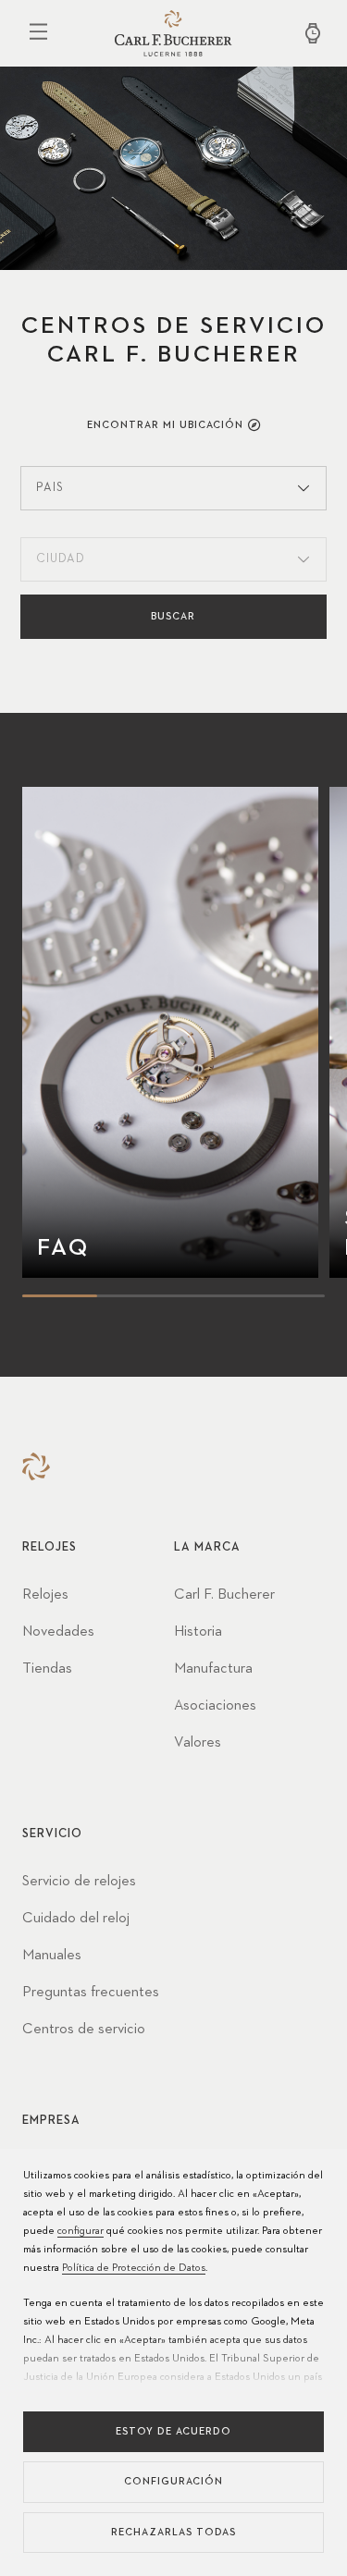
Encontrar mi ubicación (165, 425)
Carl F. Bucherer (224, 1595)
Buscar (173, 616)
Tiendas (47, 1669)
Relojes (45, 1595)
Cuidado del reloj (76, 1919)
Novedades (58, 1632)
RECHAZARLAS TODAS (173, 2532)
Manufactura (213, 1669)
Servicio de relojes (79, 1882)
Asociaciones (215, 1706)
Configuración (173, 2481)
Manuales (52, 1956)
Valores (198, 1743)
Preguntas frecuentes (91, 1993)
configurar (81, 2231)
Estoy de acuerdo (173, 2431)
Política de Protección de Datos (134, 2268)
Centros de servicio (84, 2030)
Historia (198, 1632)
